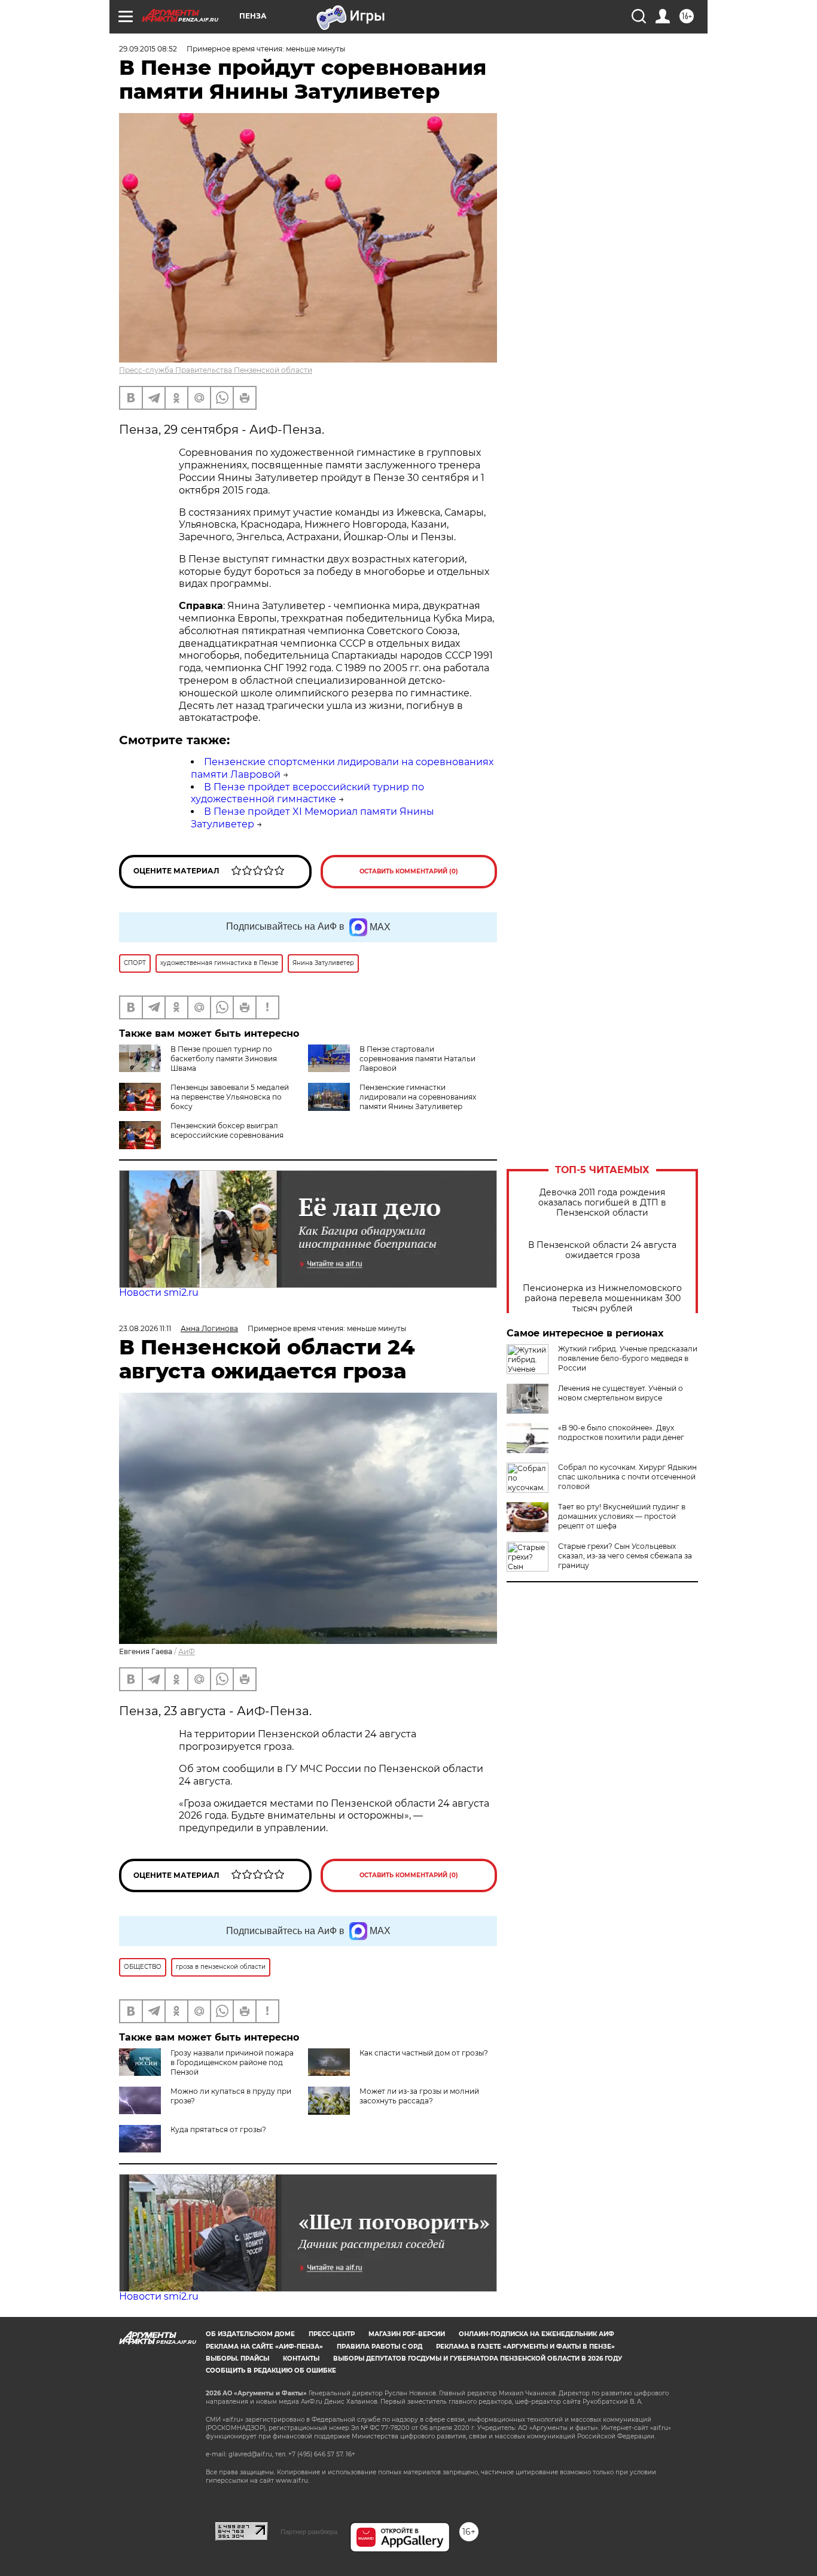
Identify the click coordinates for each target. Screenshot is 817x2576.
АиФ (187, 1651)
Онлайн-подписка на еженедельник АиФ (536, 2334)
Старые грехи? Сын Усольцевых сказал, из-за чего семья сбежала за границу (625, 1556)
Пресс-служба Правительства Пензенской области (216, 370)
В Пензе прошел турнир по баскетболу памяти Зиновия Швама (224, 1059)
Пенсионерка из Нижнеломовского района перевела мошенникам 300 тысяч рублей (602, 1298)
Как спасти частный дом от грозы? (424, 2053)
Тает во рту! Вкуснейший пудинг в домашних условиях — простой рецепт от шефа (622, 1516)
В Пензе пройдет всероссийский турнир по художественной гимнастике (307, 793)
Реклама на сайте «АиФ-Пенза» (264, 2347)
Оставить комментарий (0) (409, 871)
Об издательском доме (250, 2334)
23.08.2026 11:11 (145, 1328)
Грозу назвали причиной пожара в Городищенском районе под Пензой (232, 2062)
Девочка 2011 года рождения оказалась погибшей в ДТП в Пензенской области (602, 1203)
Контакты (301, 2359)
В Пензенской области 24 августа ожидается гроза (602, 1250)
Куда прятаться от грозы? (218, 2129)
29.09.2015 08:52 (148, 49)
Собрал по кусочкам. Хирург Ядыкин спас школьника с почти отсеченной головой (627, 1477)
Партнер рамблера (309, 2532)
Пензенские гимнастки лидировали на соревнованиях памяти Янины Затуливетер (418, 1097)
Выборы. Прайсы (237, 2359)
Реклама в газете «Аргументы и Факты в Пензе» (525, 2347)
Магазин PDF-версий (407, 2334)
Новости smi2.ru (159, 1292)
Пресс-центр (332, 2334)
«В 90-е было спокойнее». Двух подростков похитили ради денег (621, 1432)
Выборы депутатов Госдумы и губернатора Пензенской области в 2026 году (478, 2359)
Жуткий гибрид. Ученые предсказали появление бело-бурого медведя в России (628, 1358)
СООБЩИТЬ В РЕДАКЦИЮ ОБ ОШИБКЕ (271, 2371)
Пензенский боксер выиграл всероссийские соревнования (227, 1130)
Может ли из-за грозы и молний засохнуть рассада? (419, 2096)
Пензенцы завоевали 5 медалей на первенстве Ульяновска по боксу (230, 1097)
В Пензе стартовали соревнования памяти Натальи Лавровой (417, 1059)
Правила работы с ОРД (379, 2347)
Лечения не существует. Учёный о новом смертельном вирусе (621, 1393)
